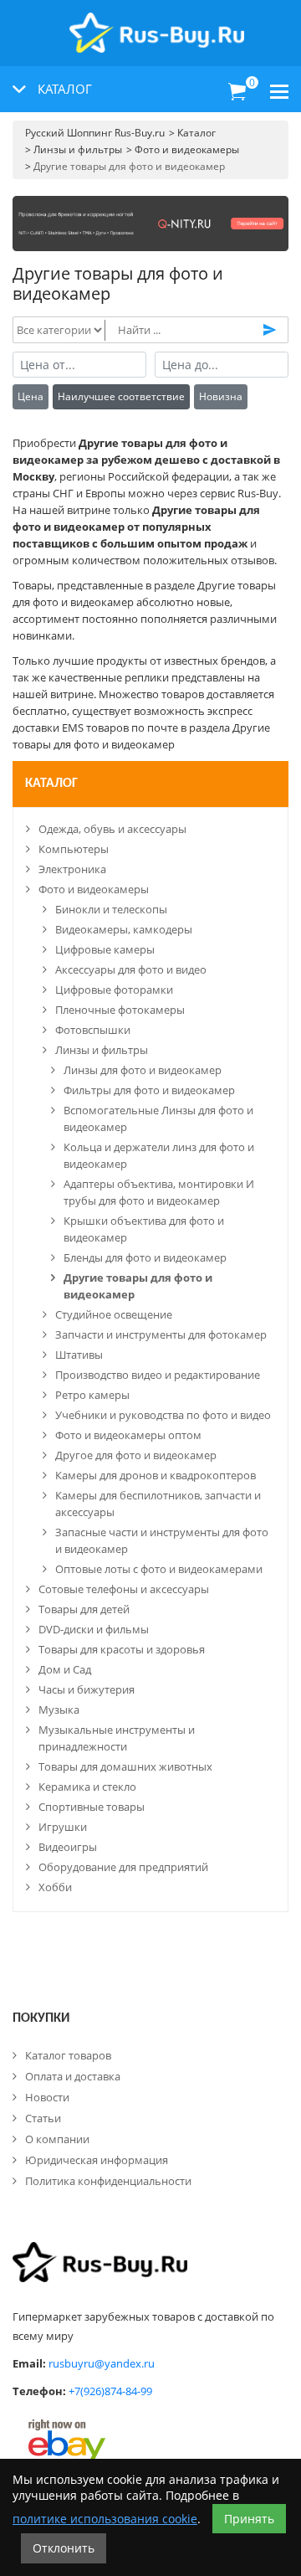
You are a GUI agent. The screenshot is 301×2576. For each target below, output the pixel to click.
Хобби (55, 1887)
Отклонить (64, 2548)
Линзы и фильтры (102, 1050)
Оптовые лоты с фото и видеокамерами (159, 1569)
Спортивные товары (92, 1807)
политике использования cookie (105, 2519)
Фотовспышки (93, 1030)
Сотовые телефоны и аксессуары (124, 1589)
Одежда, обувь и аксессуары (112, 829)
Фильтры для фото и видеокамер (149, 1090)
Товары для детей (84, 1609)
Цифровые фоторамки (114, 990)
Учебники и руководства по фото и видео (163, 1415)
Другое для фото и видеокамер (136, 1455)
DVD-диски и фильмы (94, 1629)
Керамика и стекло (87, 1787)
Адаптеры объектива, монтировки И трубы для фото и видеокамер (159, 1192)
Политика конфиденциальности (108, 2181)
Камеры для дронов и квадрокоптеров (156, 1475)
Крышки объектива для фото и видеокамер (144, 1229)
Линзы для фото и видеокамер (143, 1070)
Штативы (79, 1355)
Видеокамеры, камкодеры (124, 929)
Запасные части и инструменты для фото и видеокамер (162, 1540)
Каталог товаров (68, 2055)
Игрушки (63, 1827)
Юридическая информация (97, 2160)
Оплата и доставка (73, 2076)
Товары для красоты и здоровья (122, 1649)
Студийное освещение (114, 1314)
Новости (47, 2097)
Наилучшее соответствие (121, 396)
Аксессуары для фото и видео (131, 969)
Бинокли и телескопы (111, 909)
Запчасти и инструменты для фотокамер (161, 1334)
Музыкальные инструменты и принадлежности (117, 1738)
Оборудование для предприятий (123, 1867)
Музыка (59, 1710)
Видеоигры (68, 1847)
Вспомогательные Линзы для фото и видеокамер (158, 1118)
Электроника (72, 869)
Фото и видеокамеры (94, 889)
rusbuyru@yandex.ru (102, 2363)
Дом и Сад (65, 1669)
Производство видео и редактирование (158, 1375)
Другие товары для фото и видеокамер (138, 1286)
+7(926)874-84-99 (110, 2391)
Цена (31, 396)
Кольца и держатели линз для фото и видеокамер (159, 1155)
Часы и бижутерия (87, 1689)
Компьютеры (74, 849)
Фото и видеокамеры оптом (128, 1435)
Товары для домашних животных (125, 1766)
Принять (249, 2519)
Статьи (43, 2118)
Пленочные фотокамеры (120, 1010)
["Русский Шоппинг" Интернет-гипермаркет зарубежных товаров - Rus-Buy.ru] (157, 24)
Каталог (51, 784)
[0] (237, 92)
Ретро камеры (92, 1395)
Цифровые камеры (105, 949)
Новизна (221, 396)
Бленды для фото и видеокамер (145, 1257)
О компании (57, 2139)
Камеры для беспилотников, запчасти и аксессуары (158, 1504)
